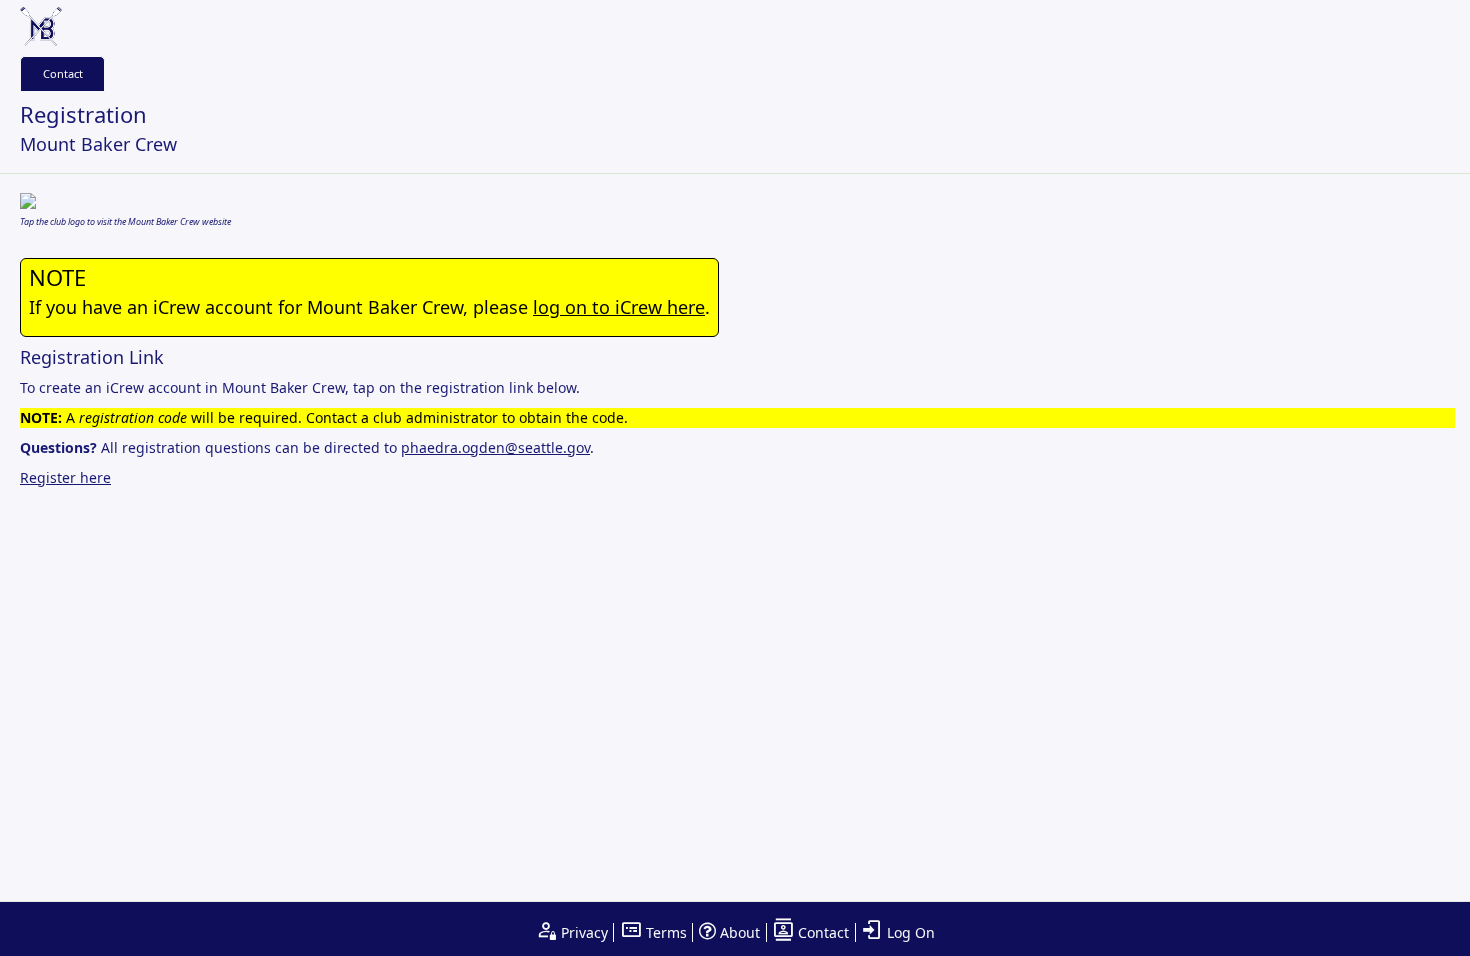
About (738, 932)
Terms (664, 932)
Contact (63, 73)
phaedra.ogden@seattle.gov (495, 447)
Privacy (582, 932)
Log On (909, 932)
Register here (65, 477)
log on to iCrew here (619, 307)
